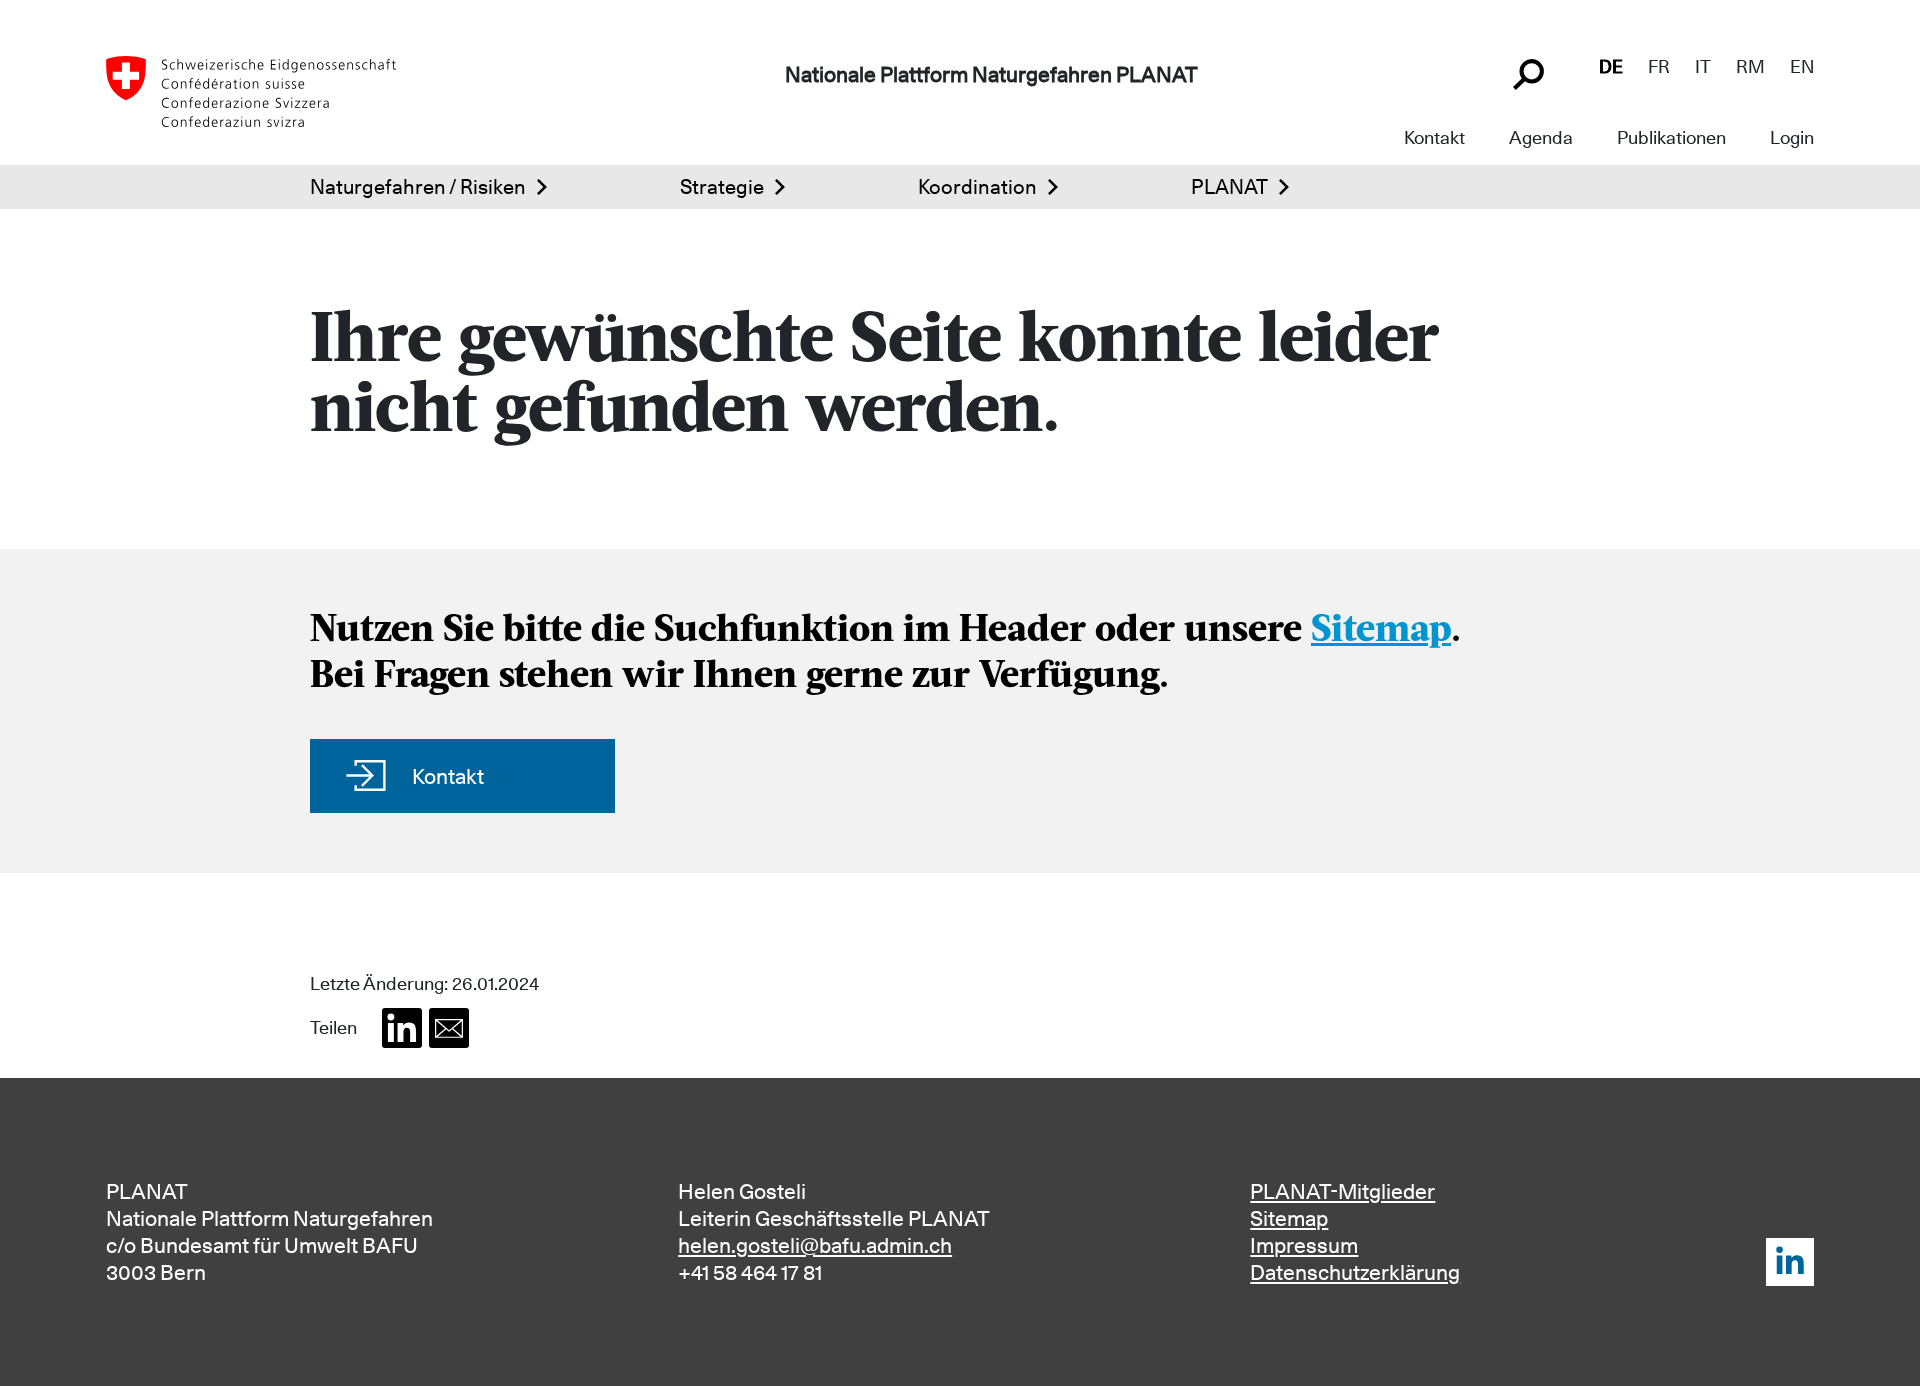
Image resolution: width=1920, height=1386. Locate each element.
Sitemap (1381, 631)
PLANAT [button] (1229, 187)
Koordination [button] (977, 187)
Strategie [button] (722, 187)
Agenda (1541, 137)
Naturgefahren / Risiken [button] (418, 187)
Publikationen (1671, 137)
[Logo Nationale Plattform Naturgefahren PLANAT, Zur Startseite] (251, 90)
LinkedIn (1790, 1262)
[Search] (1531, 72)
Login (1792, 137)
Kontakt (1434, 137)
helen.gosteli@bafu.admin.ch (815, 1245)
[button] (402, 1028)
